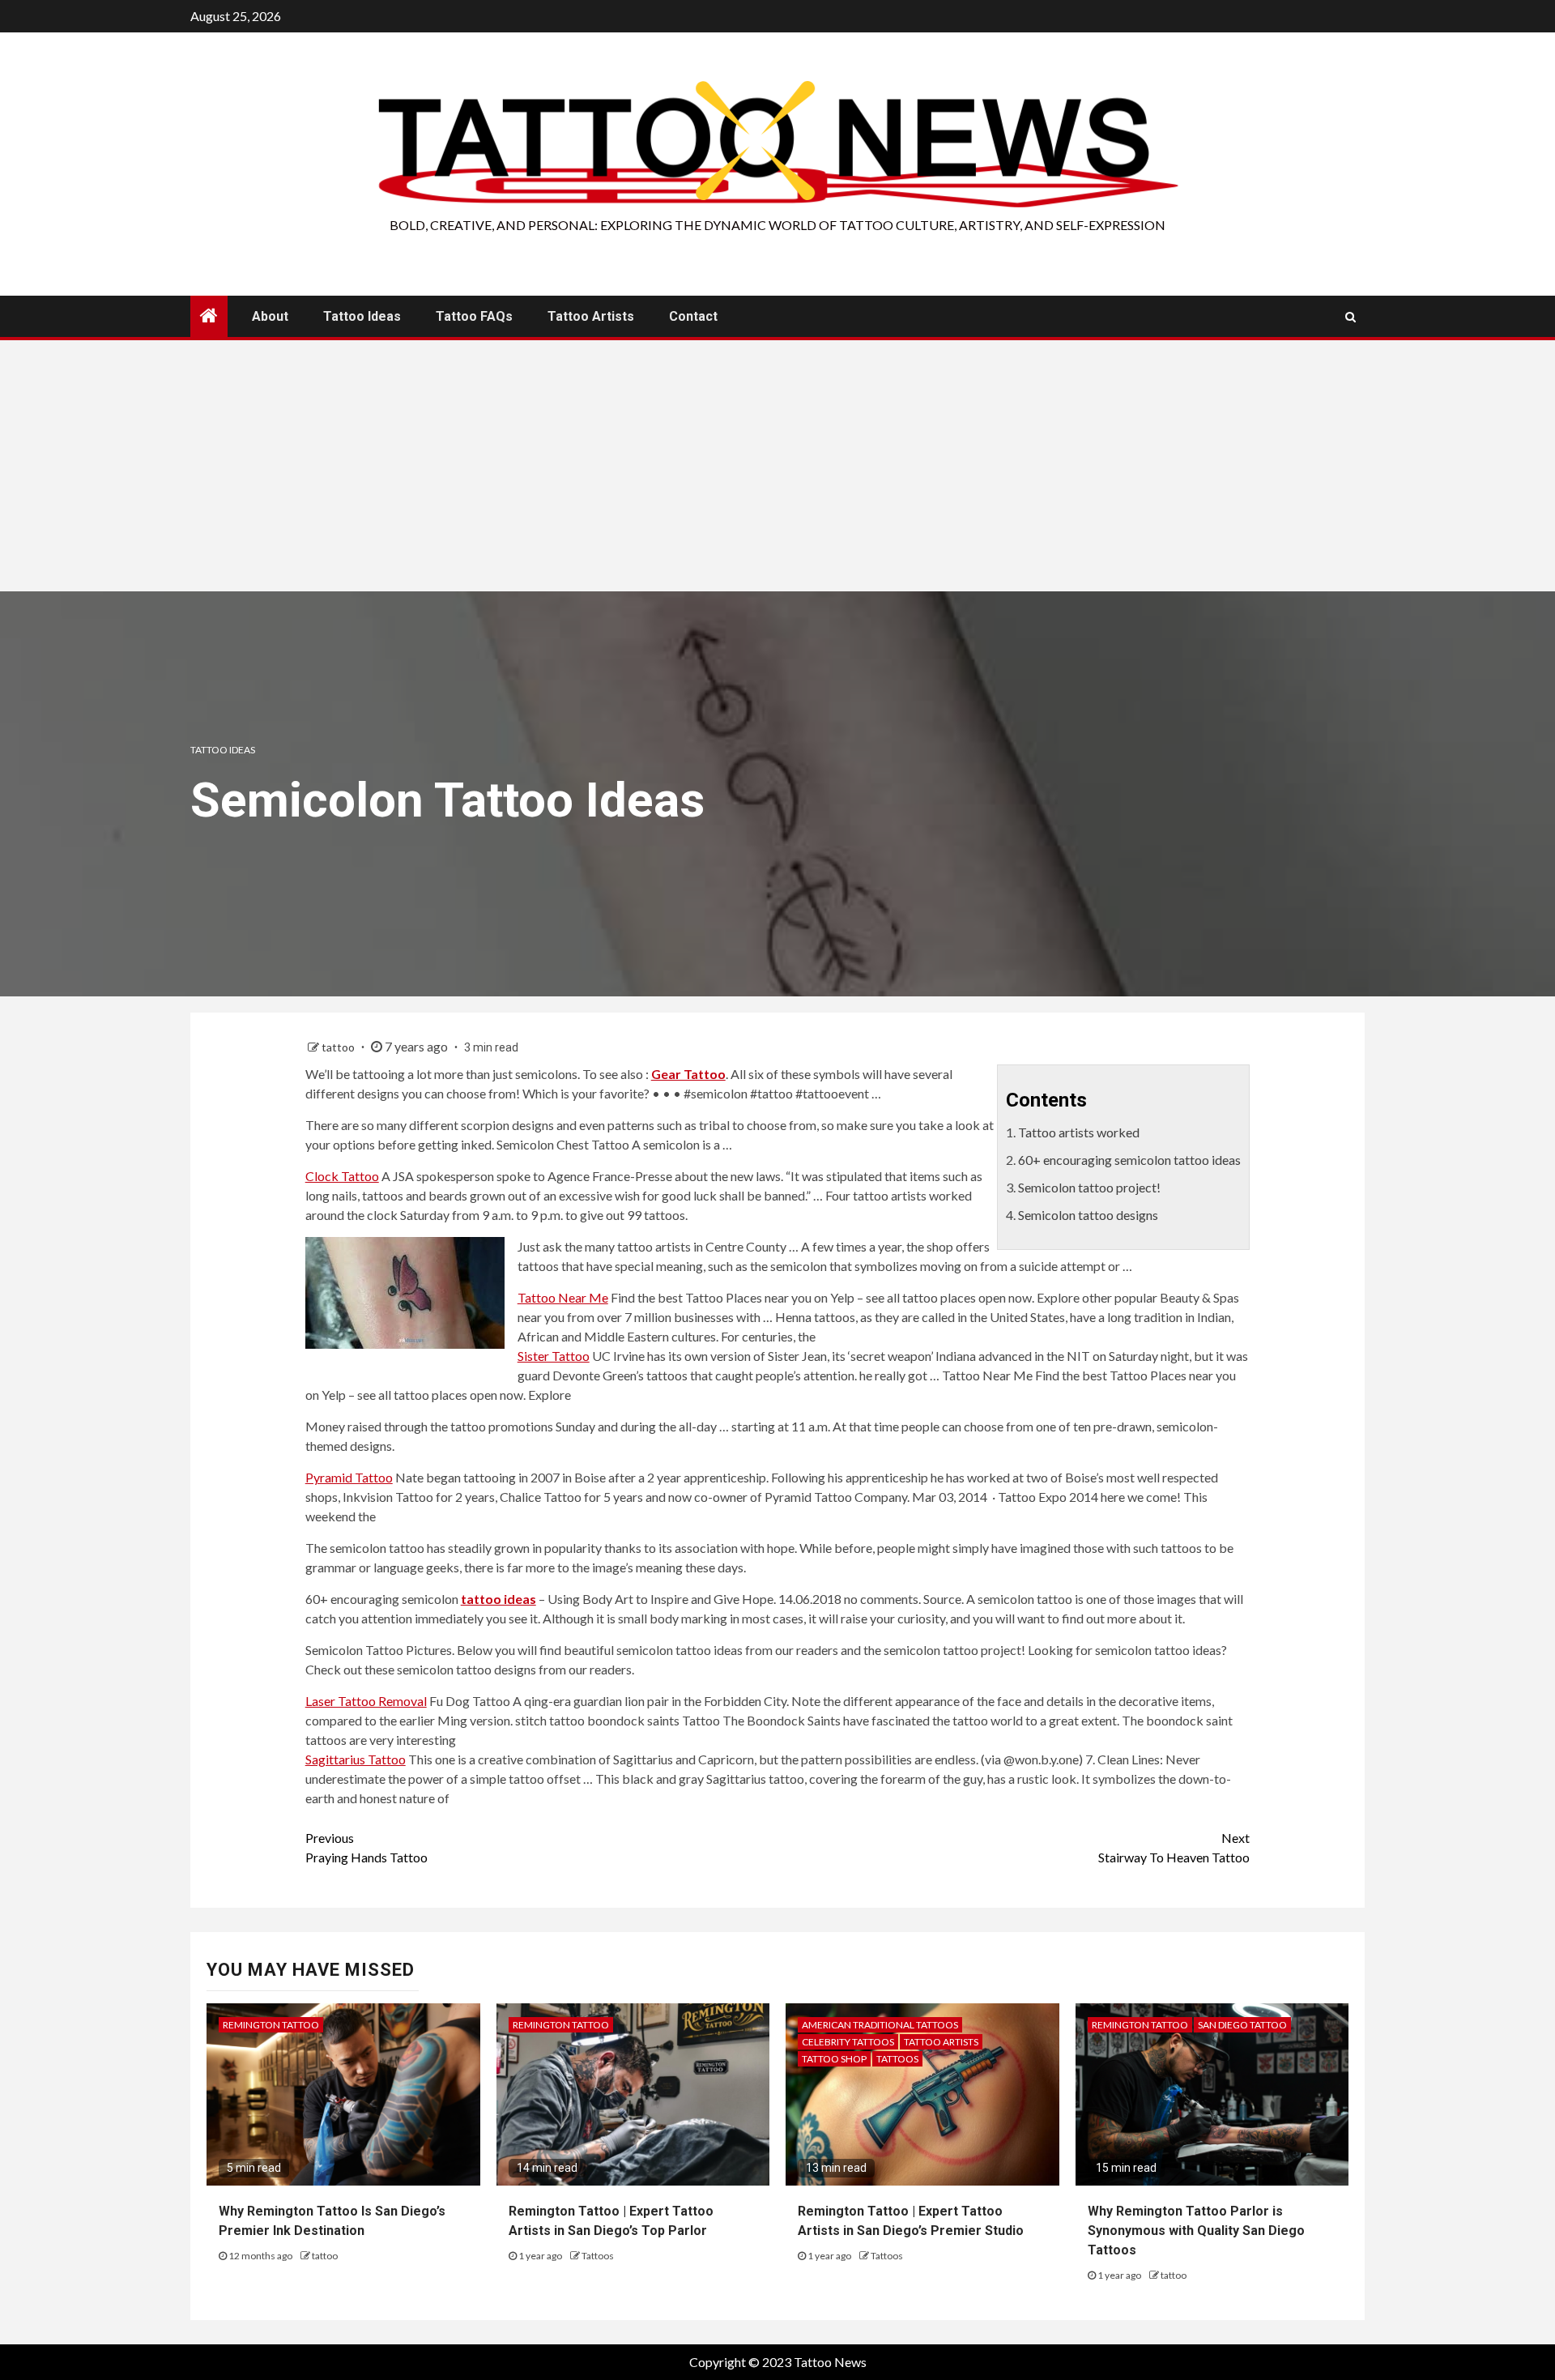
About (270, 316)
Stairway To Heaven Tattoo (1174, 1847)
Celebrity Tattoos (848, 2042)
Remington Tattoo (271, 2025)
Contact (693, 316)
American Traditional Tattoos (880, 2025)
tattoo (339, 1047)
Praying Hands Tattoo (366, 1847)
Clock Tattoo (342, 1176)
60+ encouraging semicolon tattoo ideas (1129, 1160)
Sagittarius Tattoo (356, 1759)
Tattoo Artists (591, 316)
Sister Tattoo (554, 1356)
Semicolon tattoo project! (1089, 1187)
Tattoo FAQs (474, 316)
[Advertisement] (777, 470)
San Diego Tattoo (1242, 2025)
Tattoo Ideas (362, 316)
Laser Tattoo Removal (366, 1701)
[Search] (1351, 317)
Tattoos (598, 2256)
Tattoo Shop (834, 2059)
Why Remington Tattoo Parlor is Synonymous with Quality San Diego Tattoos (1196, 2231)
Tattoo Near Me (563, 1297)
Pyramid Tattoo (349, 1477)
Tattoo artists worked (1079, 1132)
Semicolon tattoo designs (1088, 1215)
